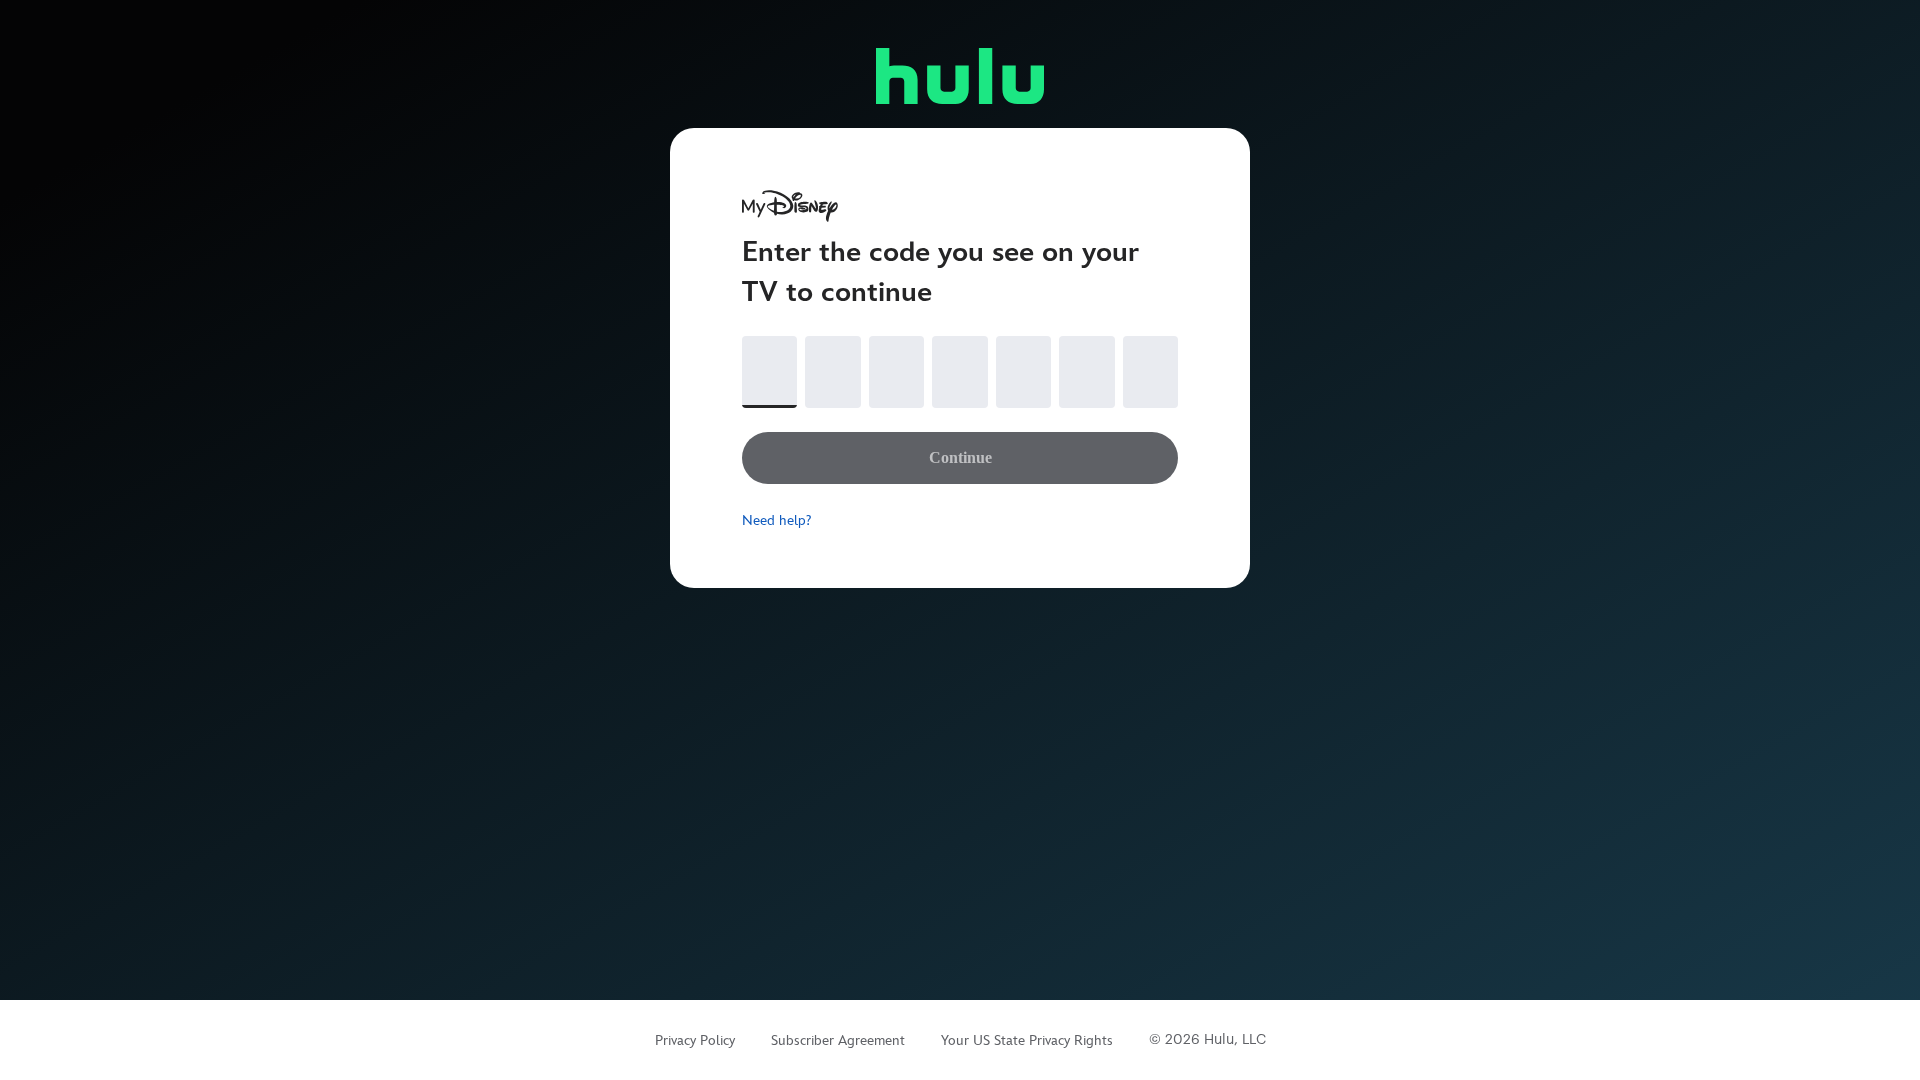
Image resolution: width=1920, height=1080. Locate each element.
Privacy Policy (695, 1040)
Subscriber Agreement (838, 1040)
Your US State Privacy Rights (1027, 1040)
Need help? (776, 520)
